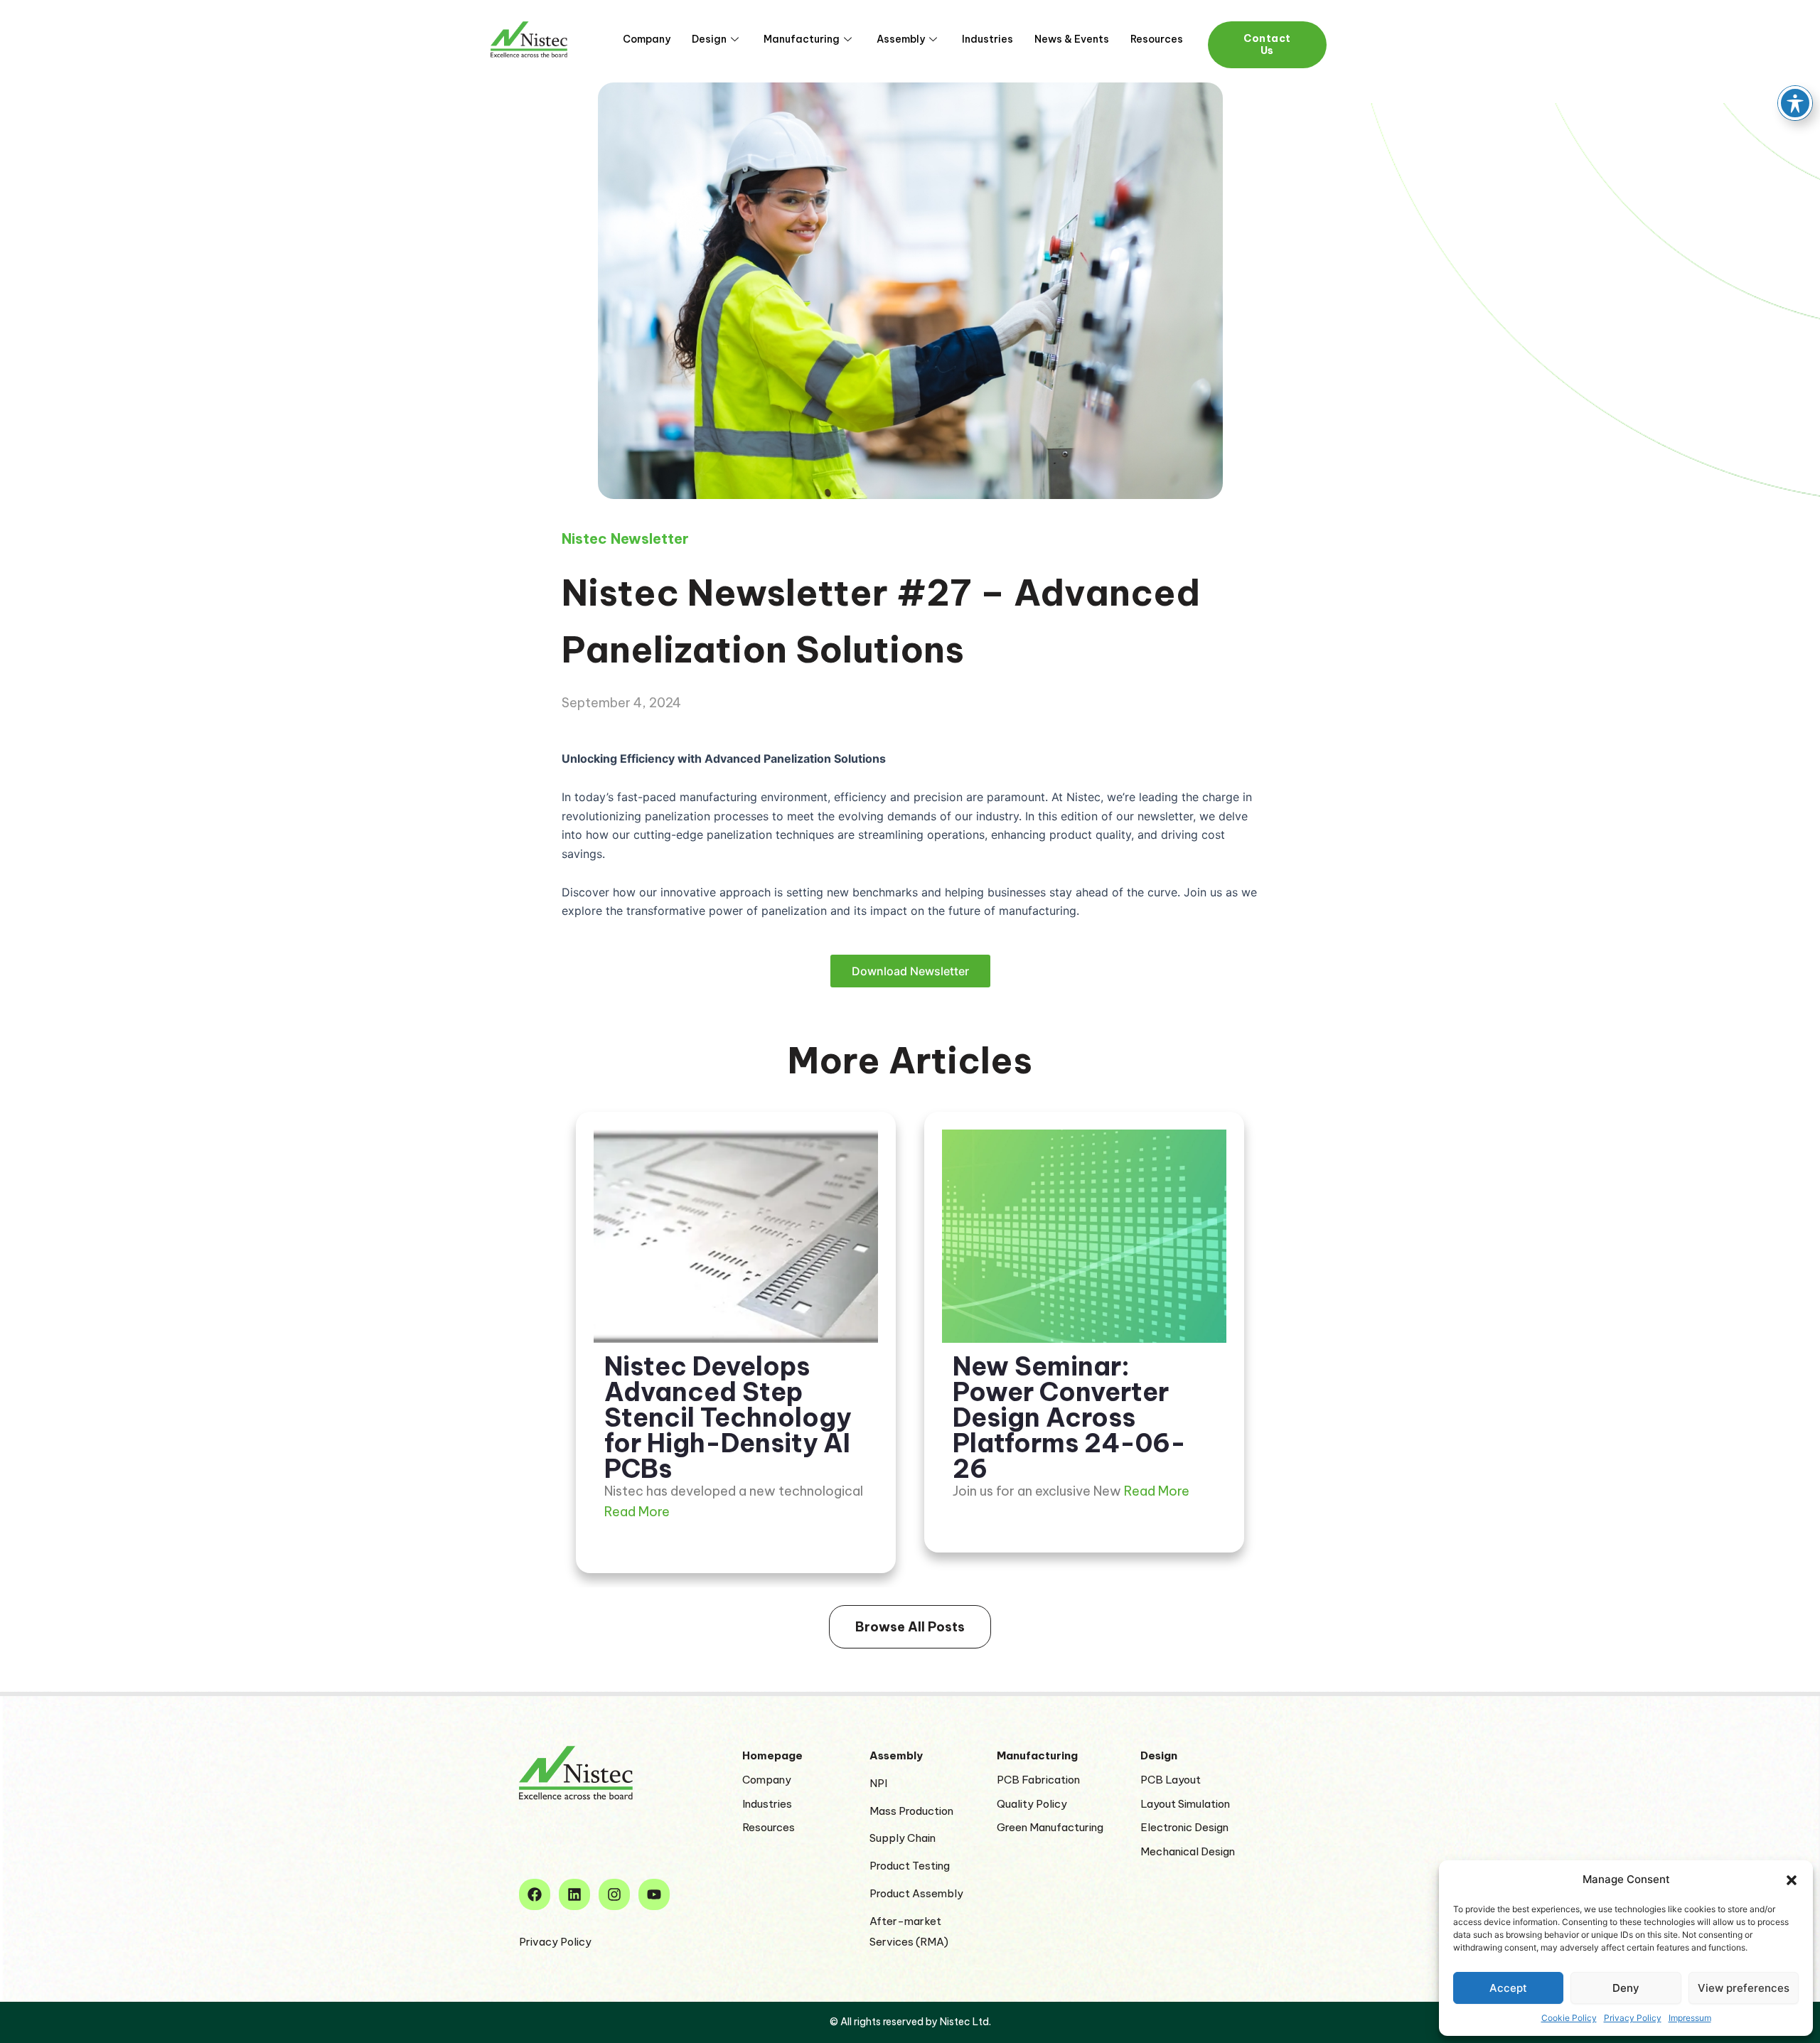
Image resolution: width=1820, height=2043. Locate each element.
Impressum (1690, 2018)
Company (647, 39)
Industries (987, 39)
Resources (1157, 39)
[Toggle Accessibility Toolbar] (1795, 103)
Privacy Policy (1633, 2018)
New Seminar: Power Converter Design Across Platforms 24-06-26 (1069, 1417)
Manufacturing (802, 39)
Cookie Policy (1569, 2018)
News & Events (1072, 39)
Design (709, 39)
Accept (1508, 1988)
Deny (1626, 1988)
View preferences (1744, 1988)
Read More (637, 1512)
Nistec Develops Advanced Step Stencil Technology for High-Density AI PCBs (728, 1417)
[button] (1792, 1880)
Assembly (901, 39)
